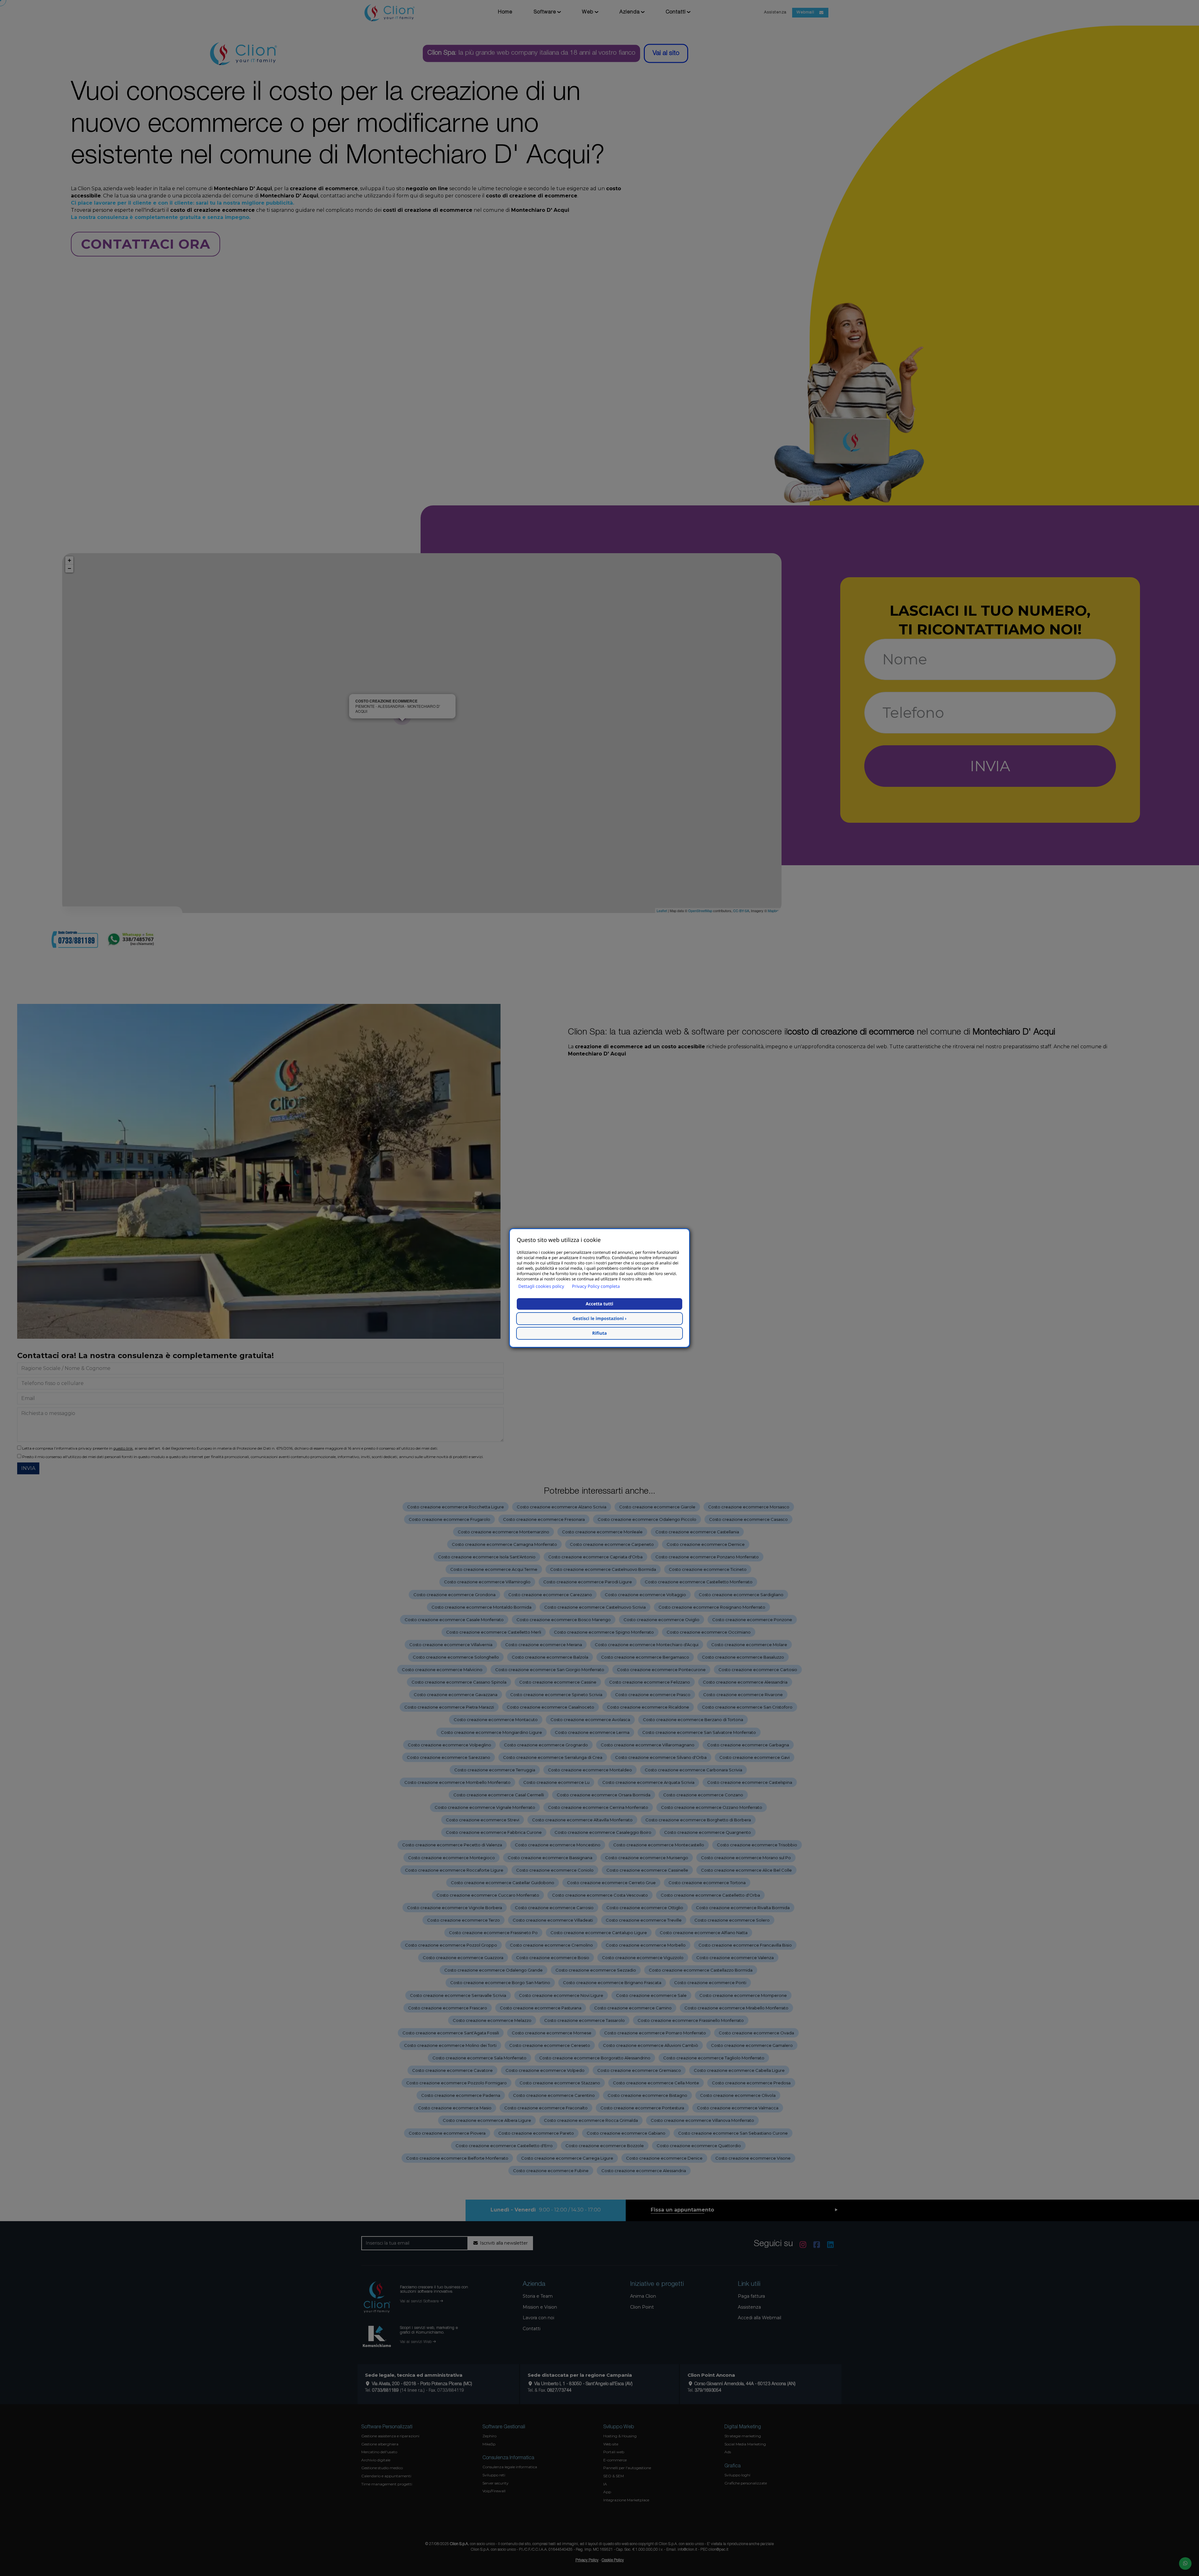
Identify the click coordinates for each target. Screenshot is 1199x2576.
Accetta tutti (599, 1304)
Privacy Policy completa (596, 1286)
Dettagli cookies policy (541, 1286)
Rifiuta (600, 1333)
